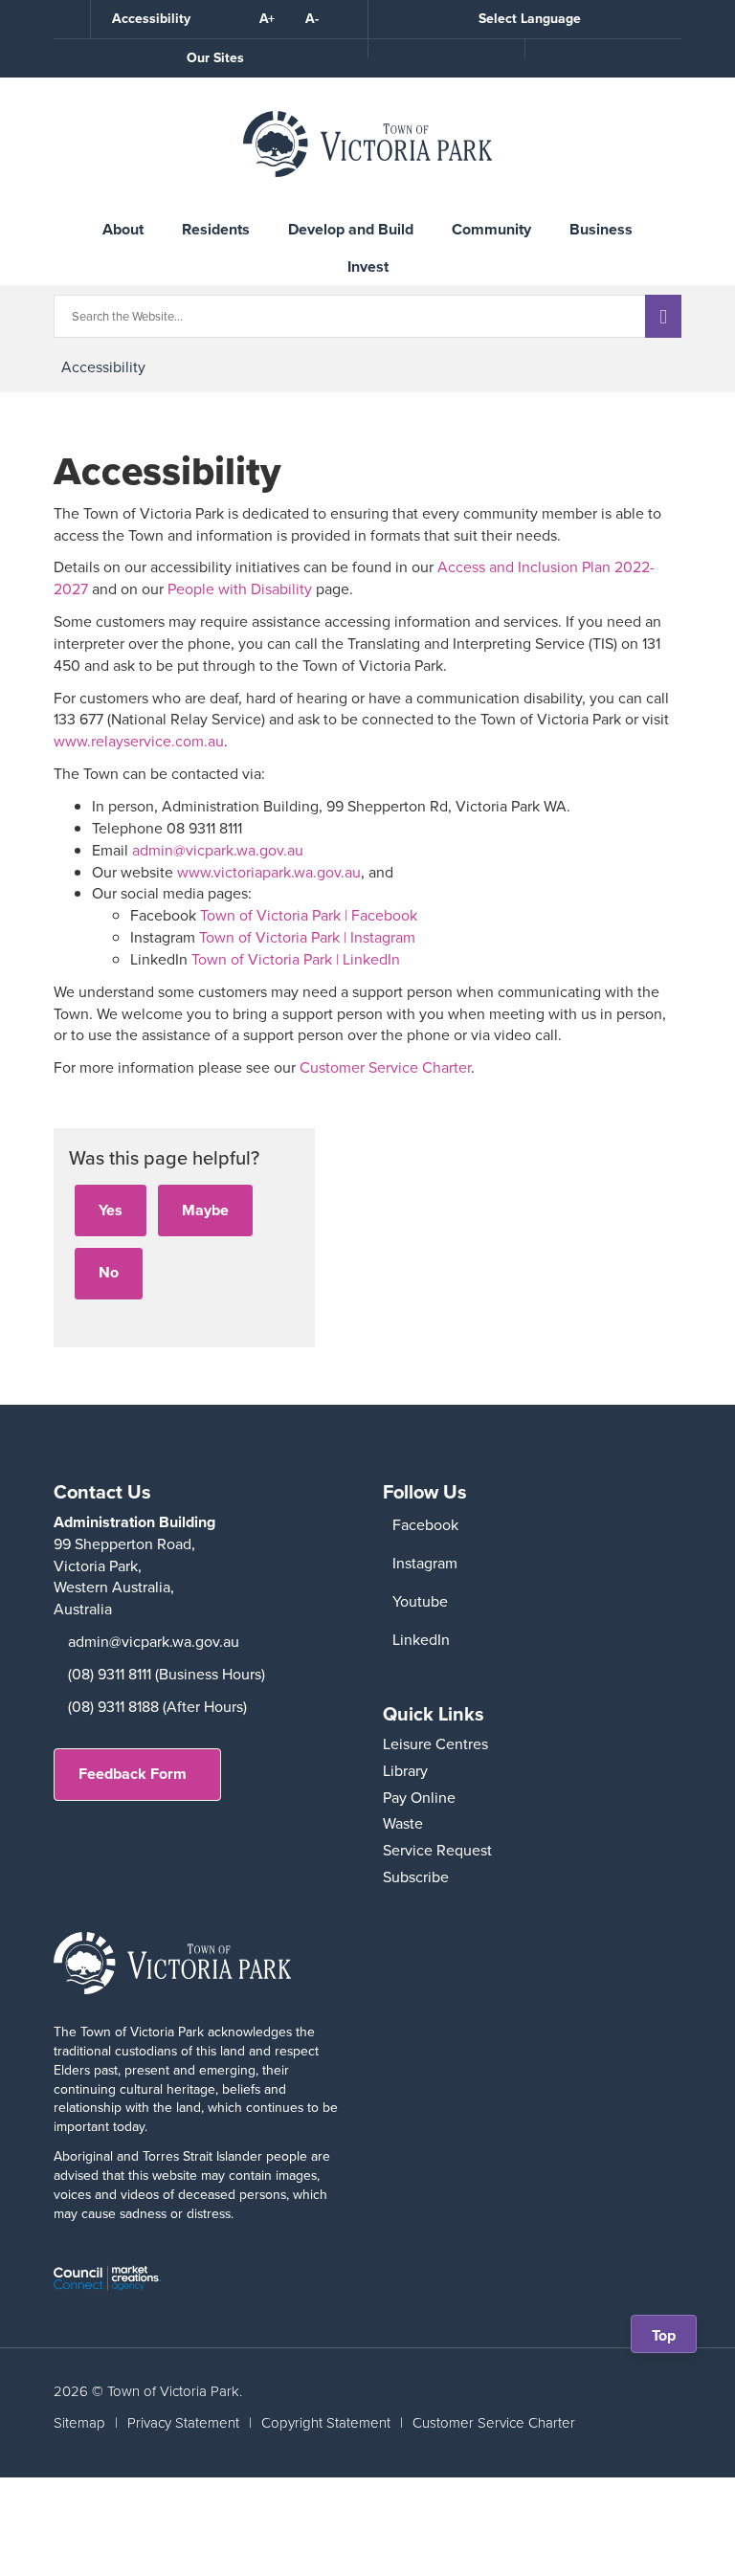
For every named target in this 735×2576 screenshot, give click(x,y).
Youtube (420, 1601)
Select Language (530, 19)
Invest (368, 266)
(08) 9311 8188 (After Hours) (157, 1707)
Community (491, 229)
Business (601, 229)
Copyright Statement (326, 2423)
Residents (216, 229)
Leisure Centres (435, 1744)
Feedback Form (133, 1774)
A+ (267, 19)
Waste (403, 1823)
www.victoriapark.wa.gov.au (269, 872)
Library (405, 1771)
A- (312, 19)
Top (670, 2338)
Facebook (425, 1525)
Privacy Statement (183, 2423)
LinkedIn (421, 1640)
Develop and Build (351, 229)
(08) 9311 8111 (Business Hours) (167, 1674)
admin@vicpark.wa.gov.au (218, 850)
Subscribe (416, 1877)
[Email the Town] (603, 49)
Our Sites (215, 58)
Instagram (425, 1563)
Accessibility (151, 19)
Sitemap (79, 2423)
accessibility (103, 367)
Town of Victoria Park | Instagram (307, 937)
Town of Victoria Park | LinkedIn (296, 959)
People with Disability (240, 589)
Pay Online (419, 1798)
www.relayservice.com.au (139, 741)
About (123, 229)
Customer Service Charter (385, 1067)
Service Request (437, 1850)
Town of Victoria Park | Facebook (309, 915)
